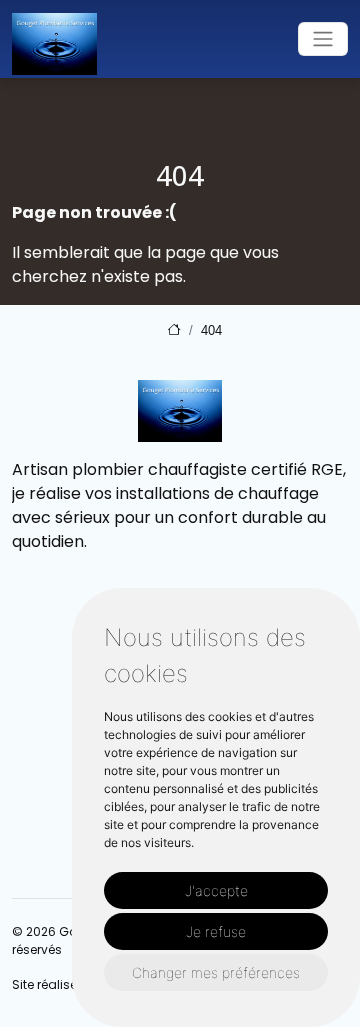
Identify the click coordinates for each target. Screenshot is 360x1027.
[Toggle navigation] (323, 39)
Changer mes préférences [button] (216, 972)
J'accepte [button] (216, 890)
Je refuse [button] (216, 931)
